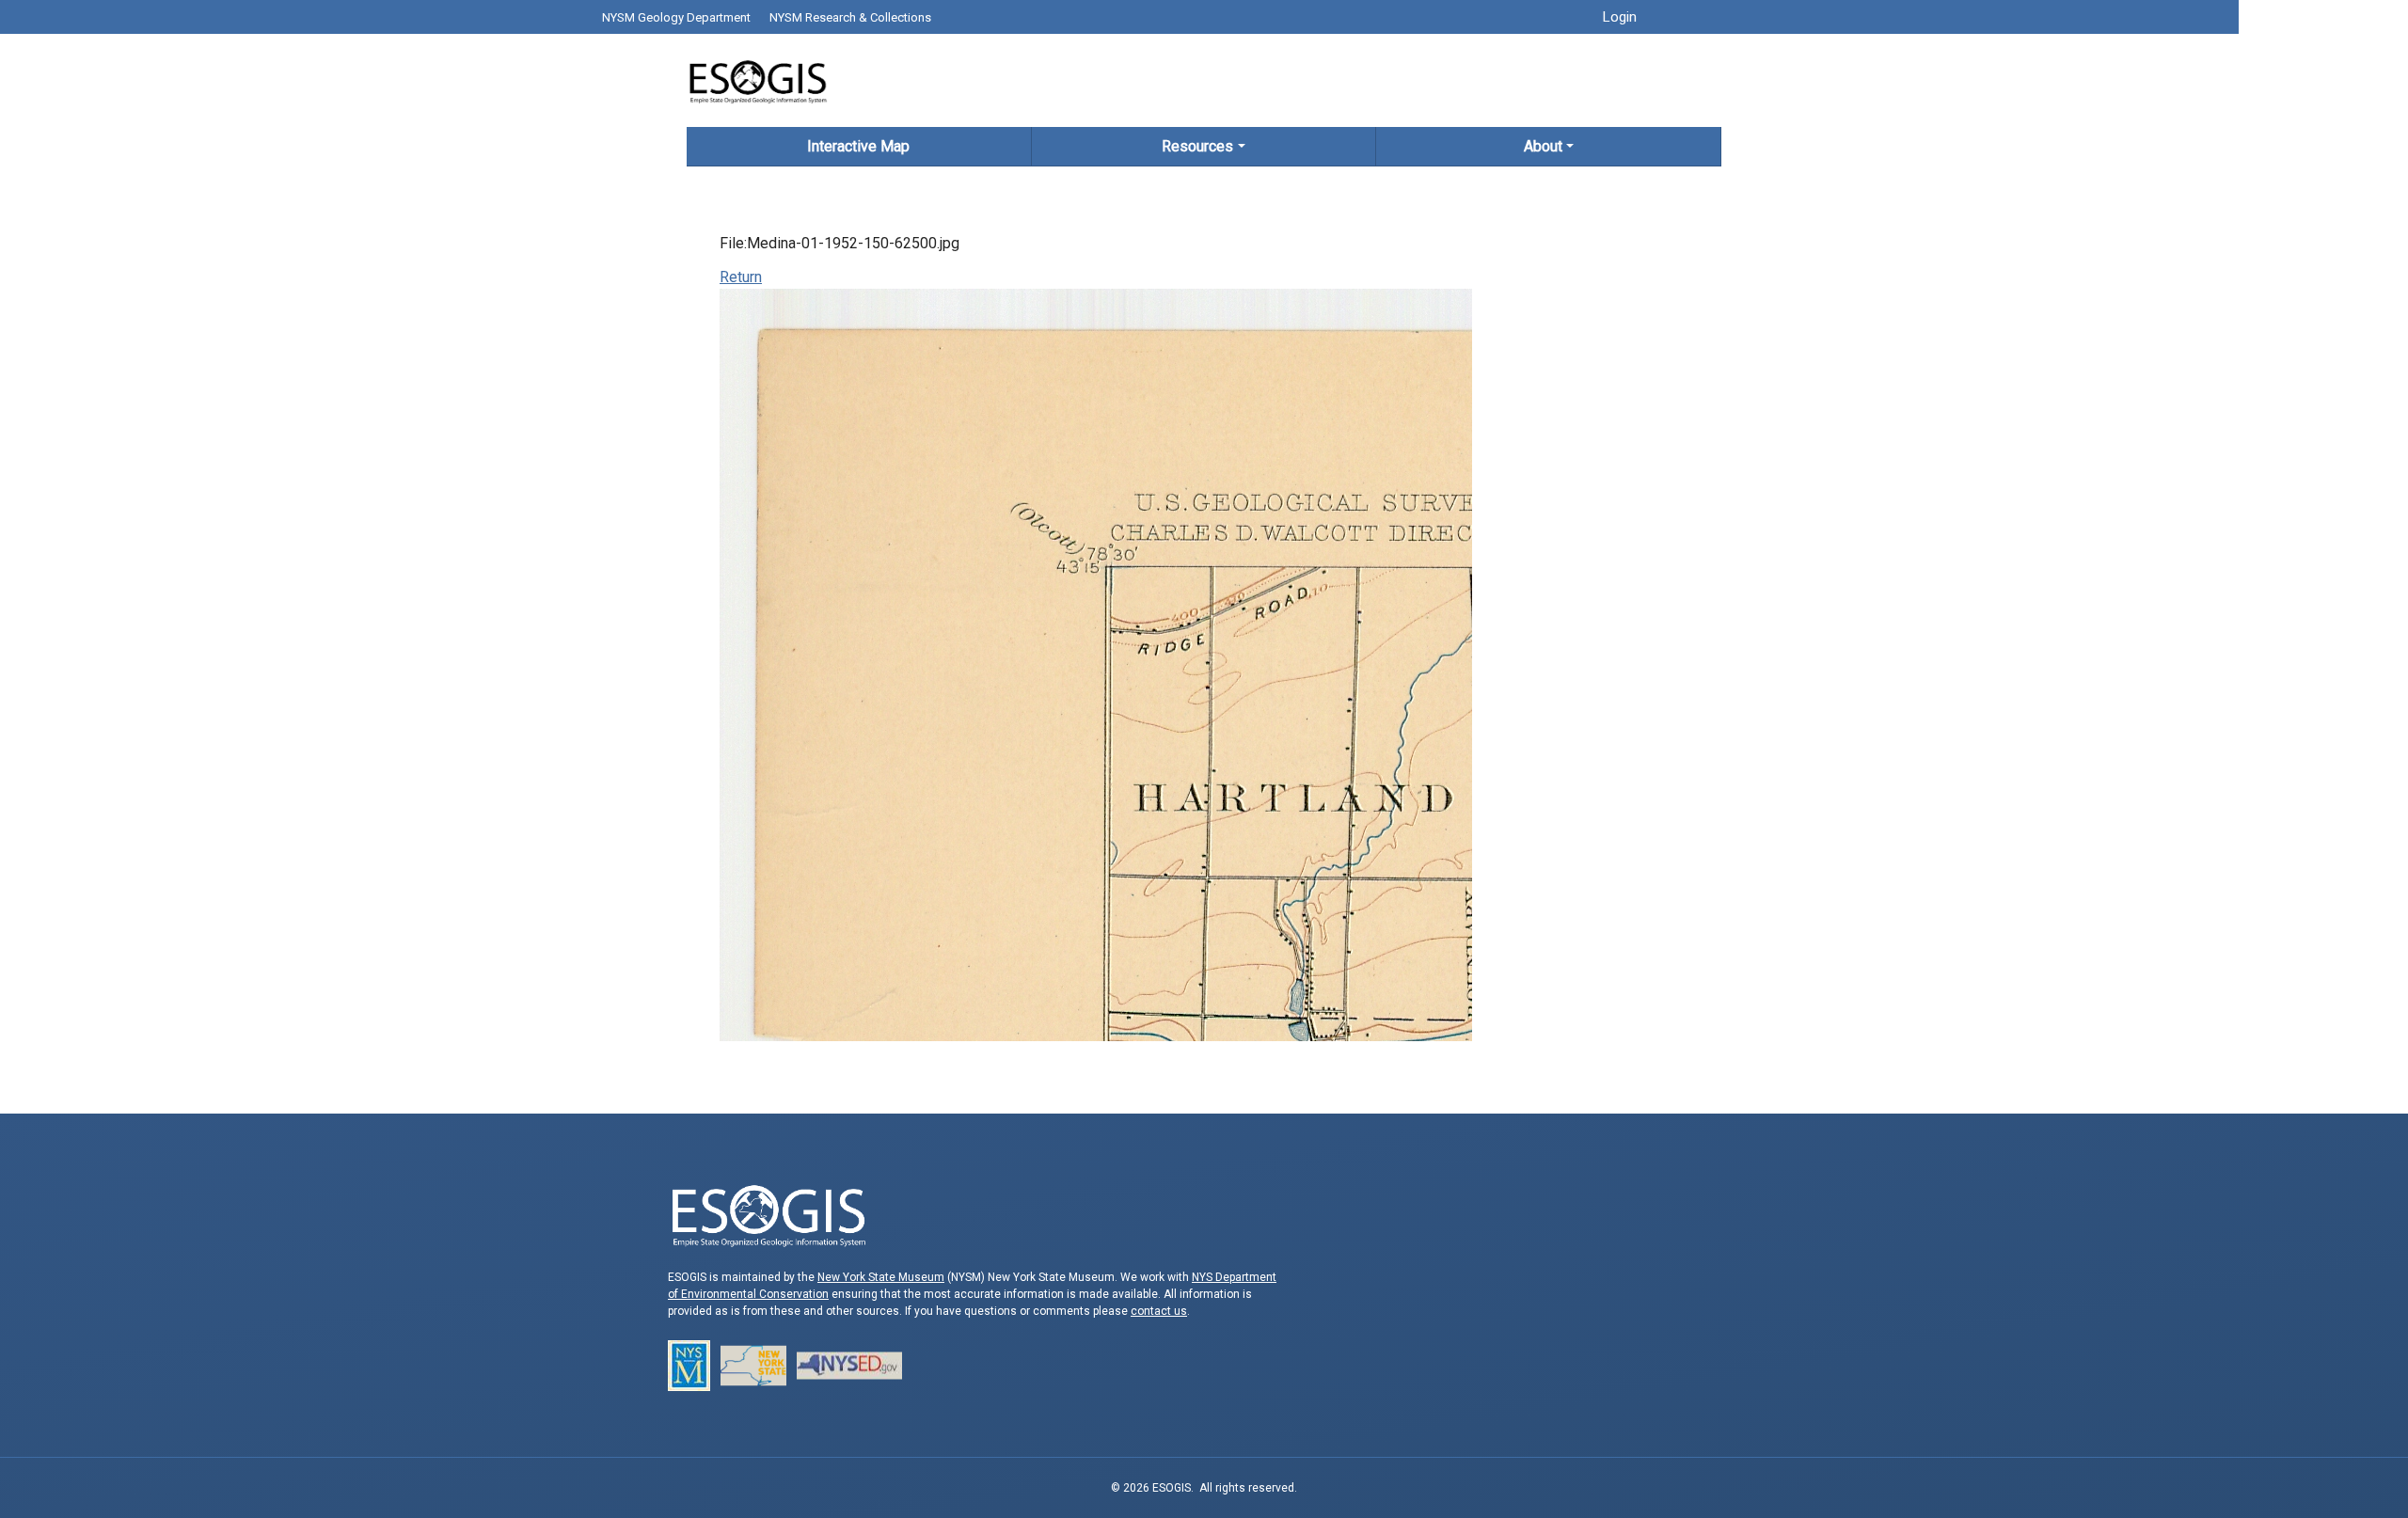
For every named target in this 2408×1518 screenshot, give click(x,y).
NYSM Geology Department (676, 17)
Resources (1197, 146)
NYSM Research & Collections (850, 17)
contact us (1159, 1311)
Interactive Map (858, 146)
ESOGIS (757, 80)
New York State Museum (881, 1277)
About (1543, 146)
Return (741, 277)
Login (1620, 17)
